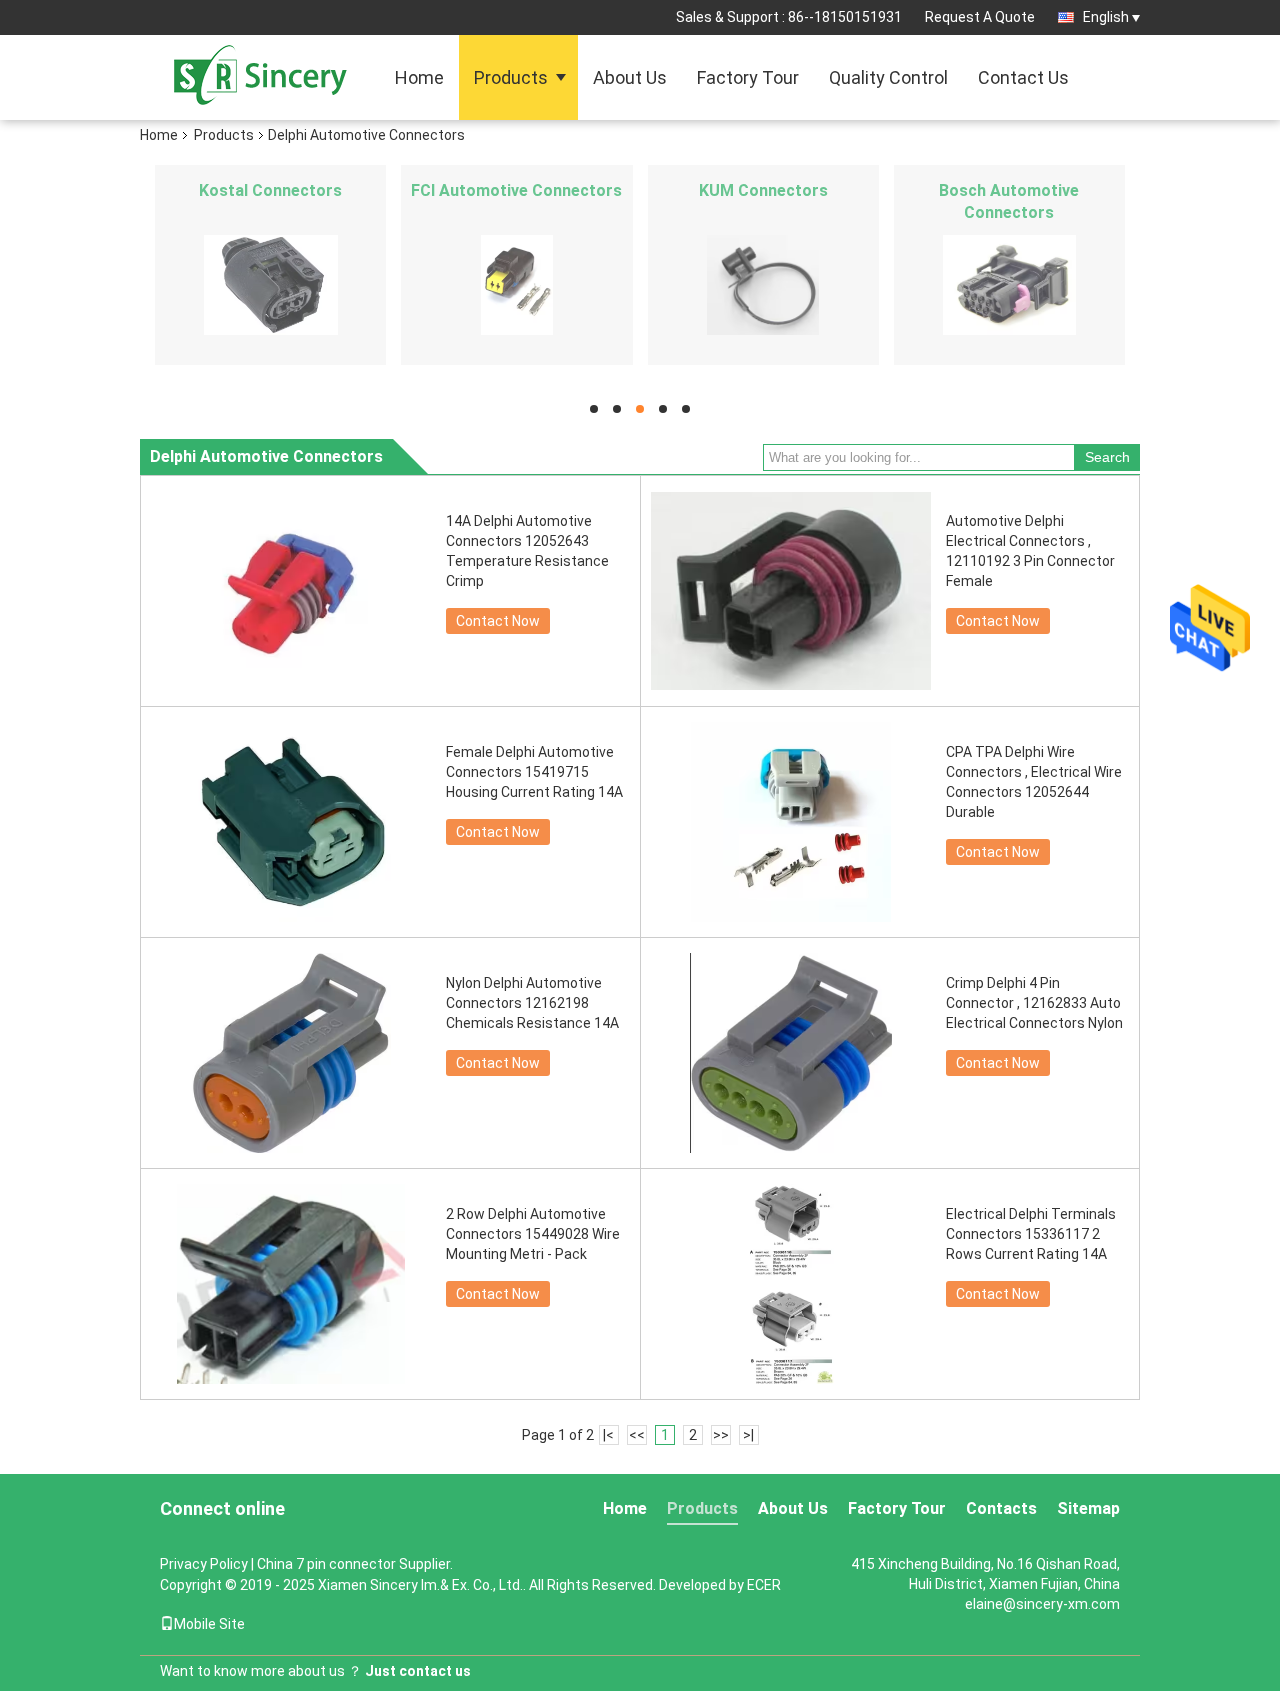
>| (748, 1435)
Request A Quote (980, 17)
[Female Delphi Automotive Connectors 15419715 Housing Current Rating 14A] (291, 822)
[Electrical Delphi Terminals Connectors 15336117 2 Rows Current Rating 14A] (791, 1284)
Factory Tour (748, 77)
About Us (630, 77)
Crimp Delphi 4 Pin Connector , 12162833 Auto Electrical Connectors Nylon (1034, 1003)
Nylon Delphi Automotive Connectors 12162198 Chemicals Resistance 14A (532, 1003)
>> (721, 1435)
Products (511, 77)
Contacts (1001, 1508)
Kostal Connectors (270, 190)
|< (608, 1435)
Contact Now (498, 621)
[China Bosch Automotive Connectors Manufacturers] (1009, 285)
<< (637, 1435)
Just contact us (418, 1671)
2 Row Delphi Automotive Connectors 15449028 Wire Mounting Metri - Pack (533, 1234)
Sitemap (1088, 1508)
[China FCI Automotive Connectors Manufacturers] (516, 285)
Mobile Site (209, 1624)
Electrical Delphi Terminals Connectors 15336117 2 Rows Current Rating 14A (1031, 1234)
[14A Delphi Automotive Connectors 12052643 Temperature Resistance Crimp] (291, 591)
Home (419, 77)
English (1106, 17)
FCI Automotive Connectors (516, 190)
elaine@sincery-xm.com (1042, 1604)
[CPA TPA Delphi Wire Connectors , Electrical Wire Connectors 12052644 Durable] (791, 822)
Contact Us (1023, 77)
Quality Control (888, 77)
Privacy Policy (204, 1564)
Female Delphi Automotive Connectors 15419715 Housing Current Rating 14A (534, 772)
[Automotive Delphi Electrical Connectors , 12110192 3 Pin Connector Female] (791, 591)
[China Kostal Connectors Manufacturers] (270, 285)
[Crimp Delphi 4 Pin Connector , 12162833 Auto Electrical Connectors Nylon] (791, 1053)
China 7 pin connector (326, 1564)
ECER (764, 1585)
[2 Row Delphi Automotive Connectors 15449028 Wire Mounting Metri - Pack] (291, 1284)
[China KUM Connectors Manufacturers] (763, 285)
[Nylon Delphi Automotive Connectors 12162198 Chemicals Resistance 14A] (291, 1053)
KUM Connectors (763, 190)
